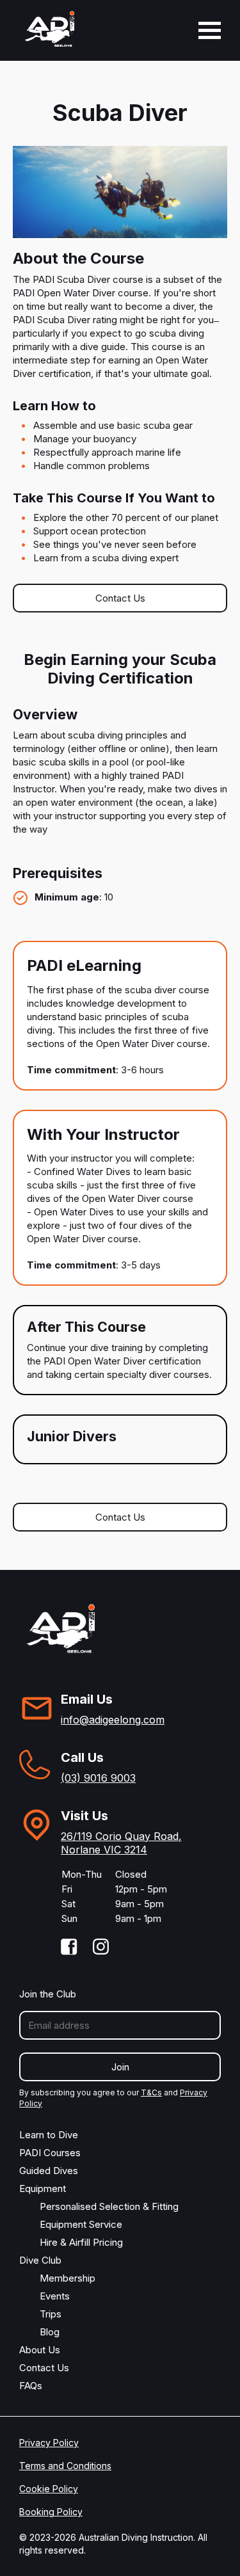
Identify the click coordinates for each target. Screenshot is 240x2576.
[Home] (50, 30)
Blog (50, 2332)
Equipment (43, 2188)
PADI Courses (50, 2153)
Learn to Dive (49, 2135)
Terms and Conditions (65, 2466)
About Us (40, 2350)
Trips (51, 2314)
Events (55, 2296)
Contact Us (120, 598)
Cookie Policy (49, 2489)
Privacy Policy (49, 2443)
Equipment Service (81, 2224)
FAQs (31, 2386)
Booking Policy (51, 2512)
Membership (68, 2278)
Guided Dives (49, 2171)
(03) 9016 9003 (98, 1778)
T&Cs (151, 2092)
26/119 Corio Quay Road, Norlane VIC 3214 (121, 1843)
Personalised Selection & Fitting (109, 2206)
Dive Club (40, 2260)
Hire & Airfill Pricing (81, 2242)
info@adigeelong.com (113, 1720)
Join (120, 2067)
